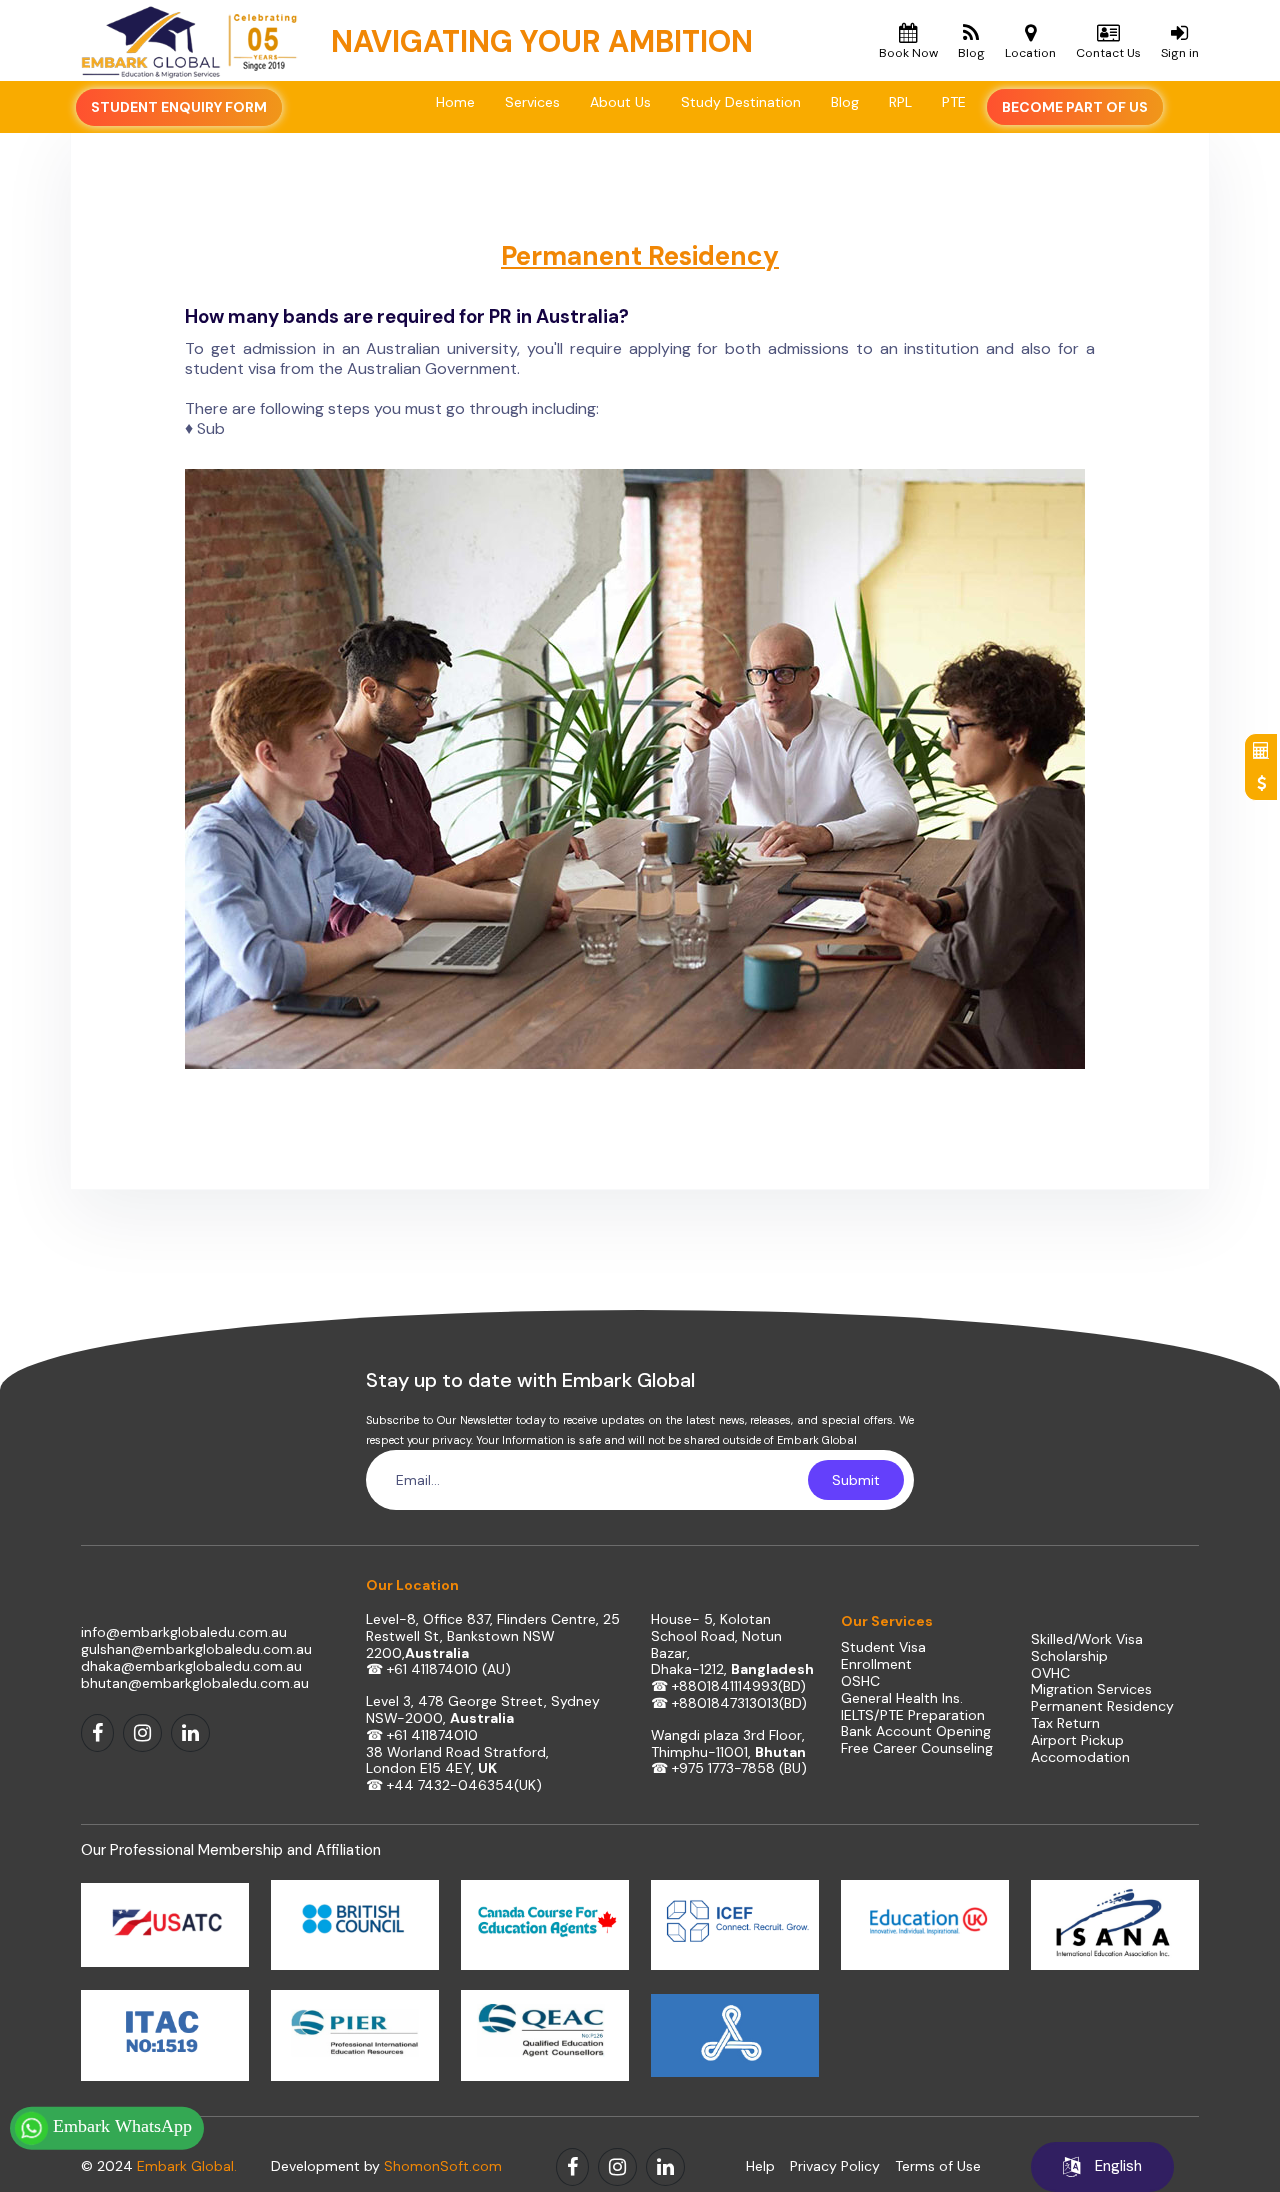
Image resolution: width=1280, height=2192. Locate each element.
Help (760, 2166)
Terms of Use (938, 2166)
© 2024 (159, 2166)
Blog (845, 102)
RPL (900, 102)
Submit (856, 1480)
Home (455, 102)
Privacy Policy (835, 2166)
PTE (954, 102)
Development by (386, 2166)
